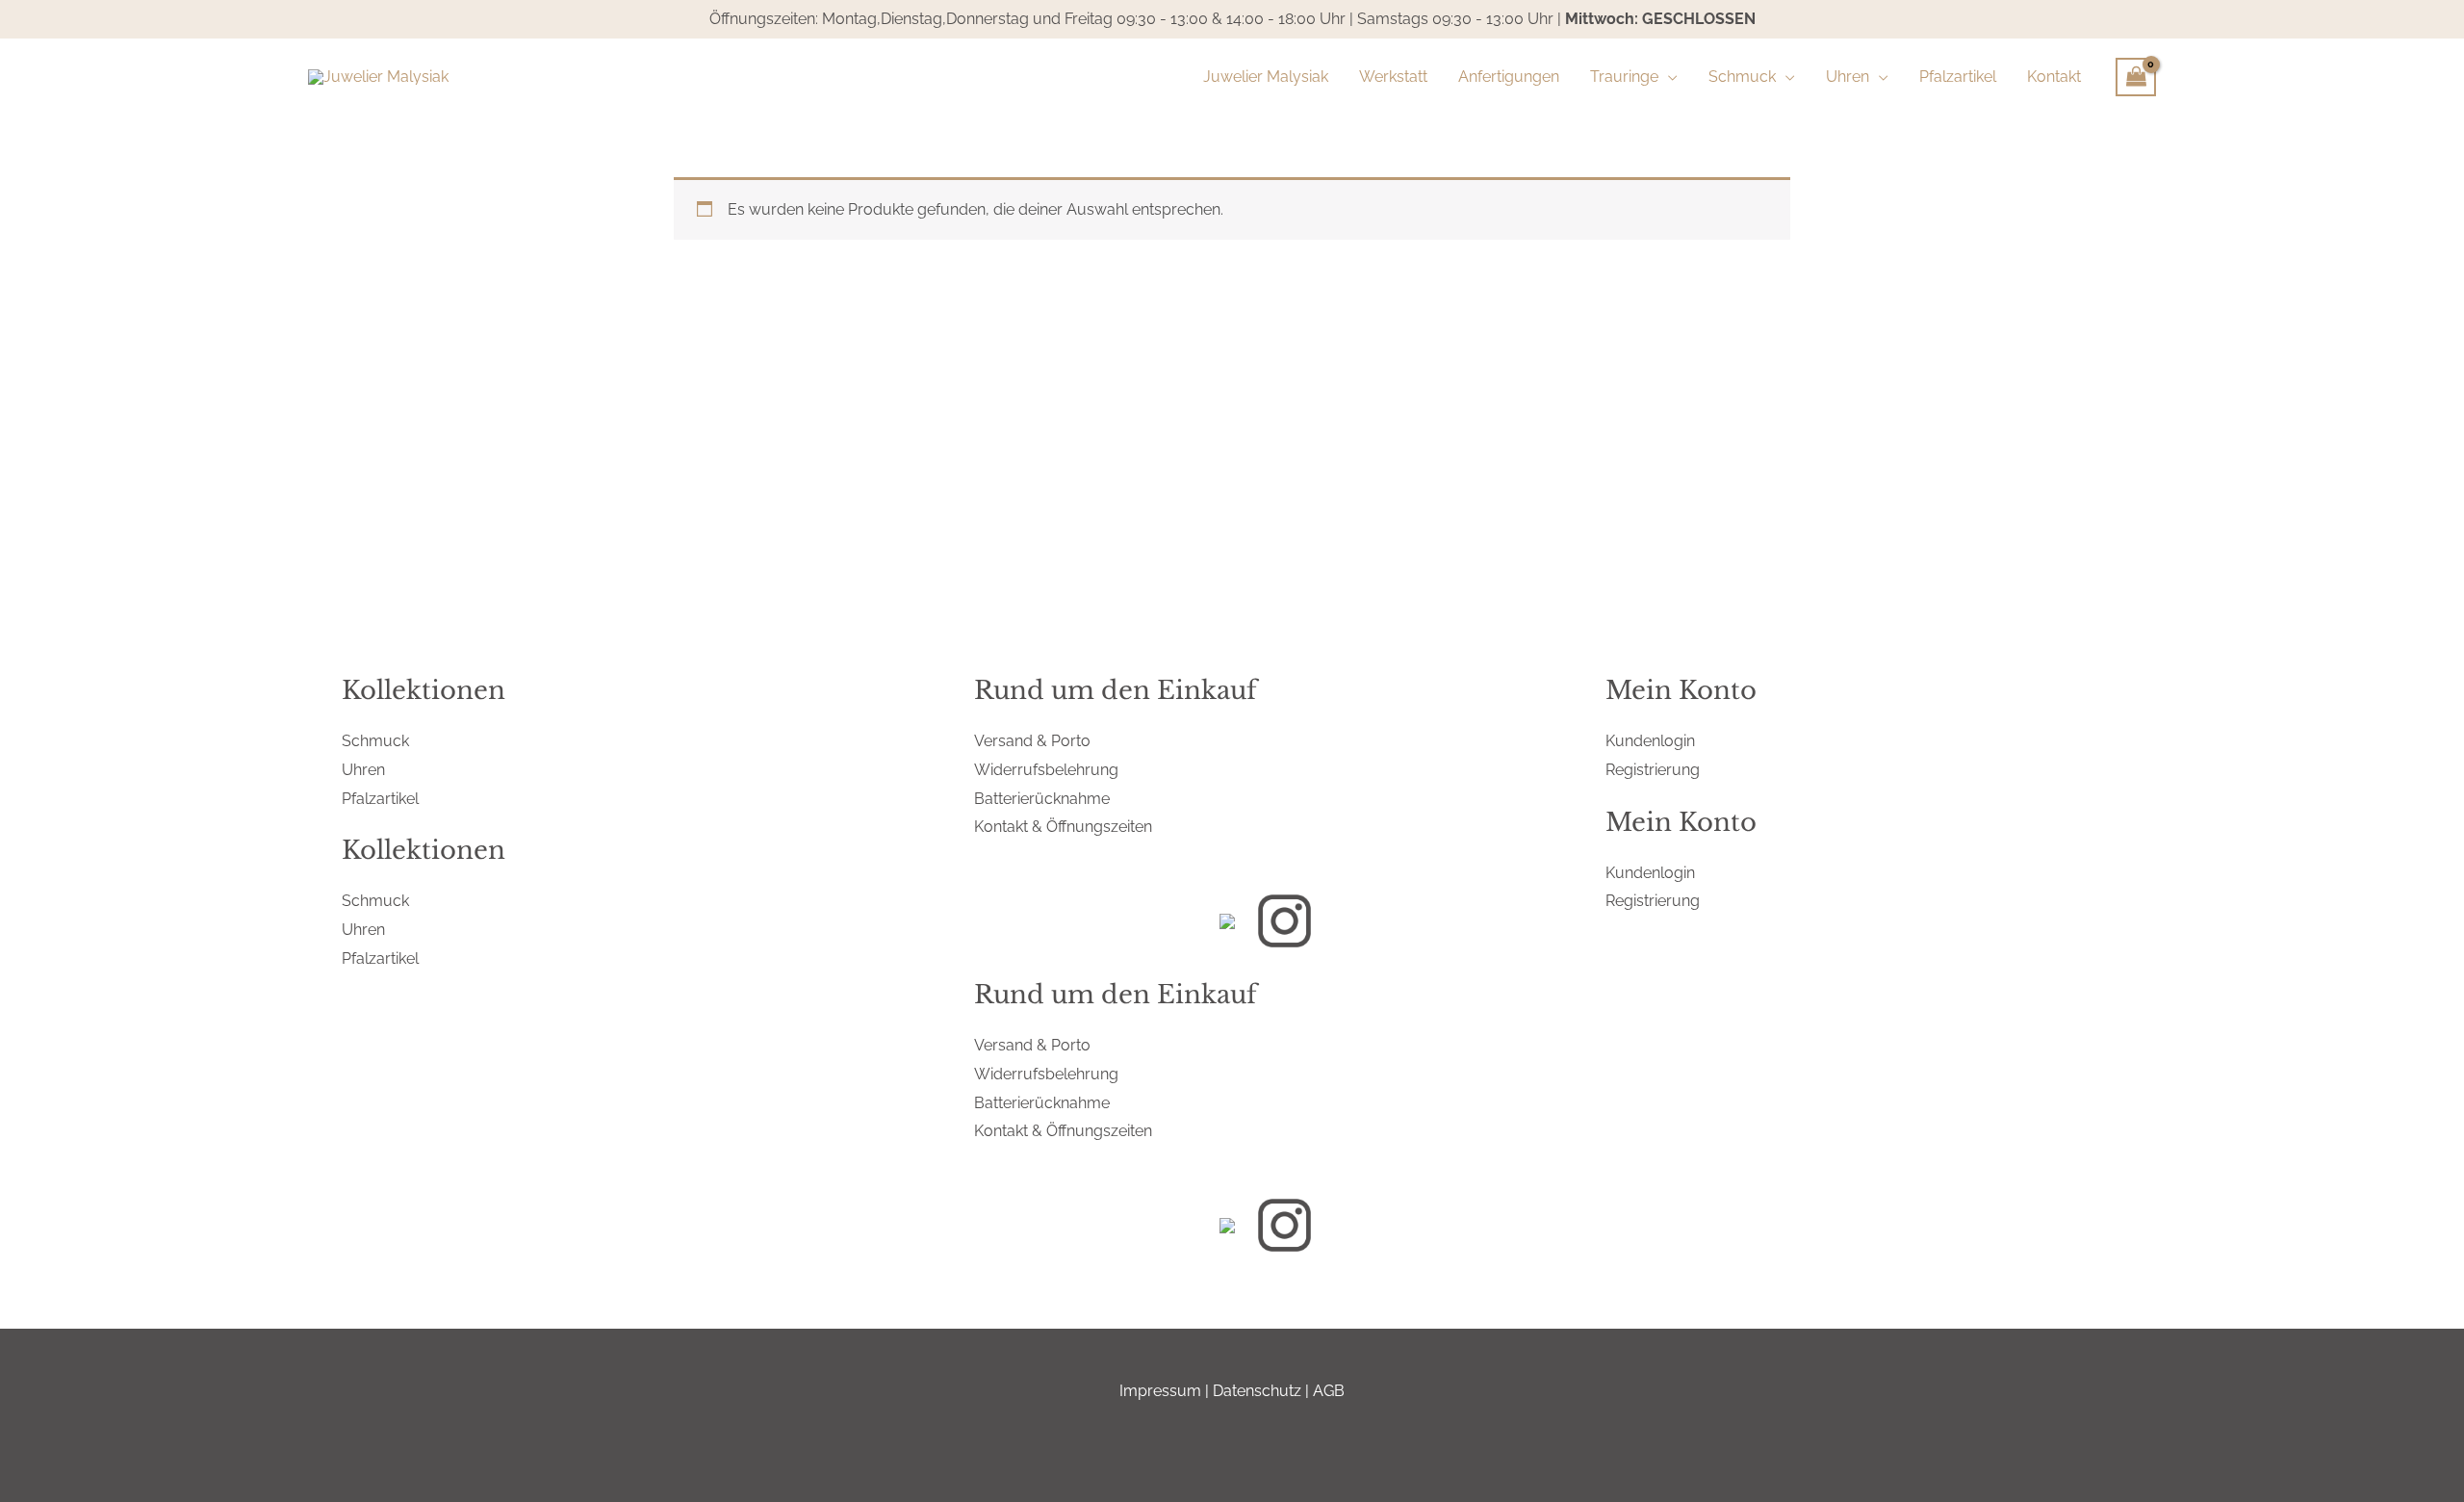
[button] (1668, 77)
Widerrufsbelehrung (1046, 770)
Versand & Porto (1032, 741)
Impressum (1160, 1391)
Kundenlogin (1650, 741)
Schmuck (375, 741)
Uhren (363, 770)
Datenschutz (1257, 1391)
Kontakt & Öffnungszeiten (1063, 827)
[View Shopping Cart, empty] (2136, 77)
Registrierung (1653, 770)
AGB (1329, 1391)
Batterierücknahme (1042, 799)
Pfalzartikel (380, 799)
